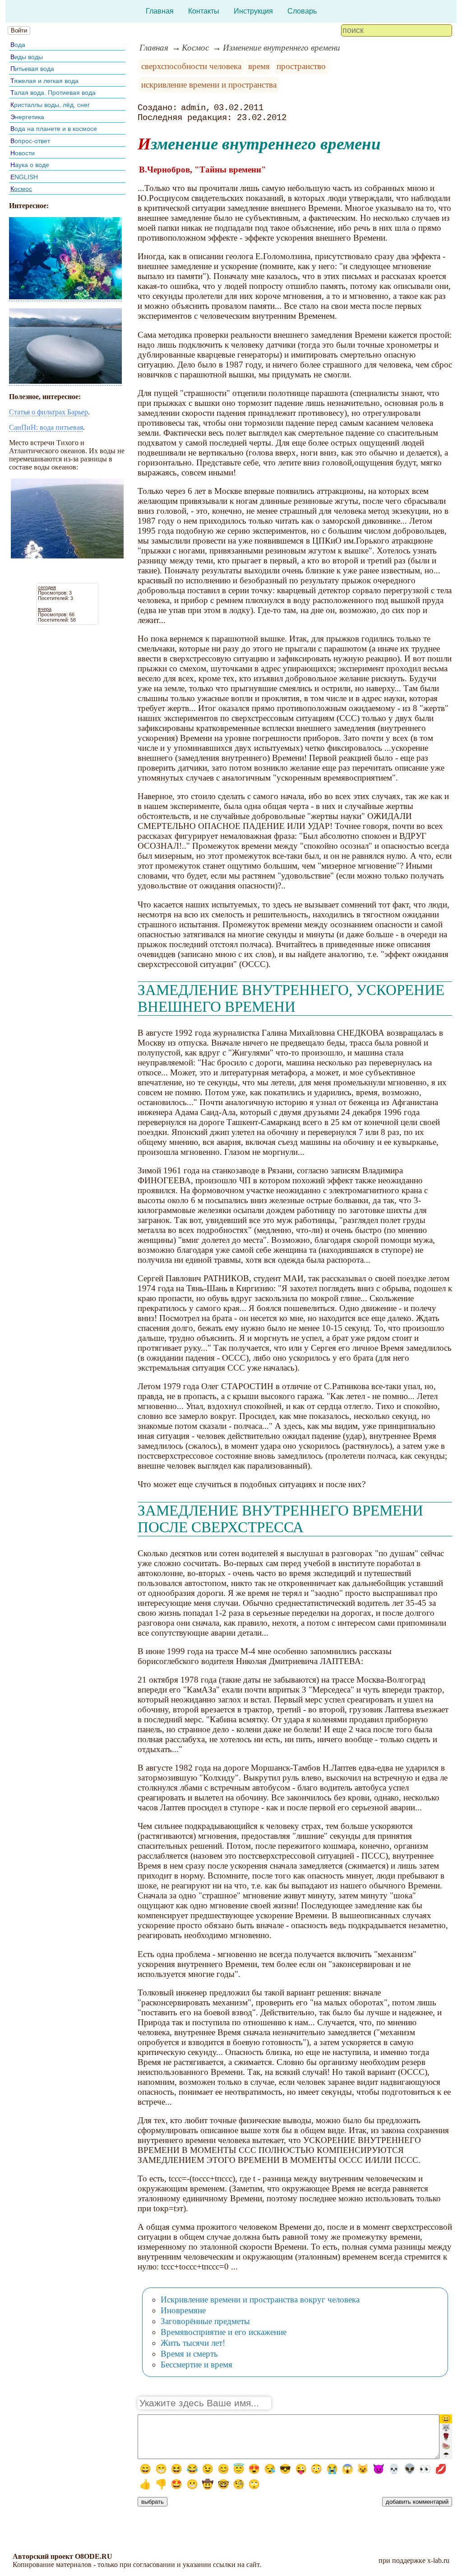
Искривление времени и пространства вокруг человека (260, 2299)
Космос (21, 189)
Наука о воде (30, 165)
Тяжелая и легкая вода (44, 81)
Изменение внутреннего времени (282, 48)
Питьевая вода (32, 69)
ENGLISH (24, 177)
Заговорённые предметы (205, 2321)
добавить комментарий (417, 2502)
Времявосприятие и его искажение (224, 2332)
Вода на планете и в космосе (54, 129)
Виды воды (27, 57)
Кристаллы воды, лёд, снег (50, 105)
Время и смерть (189, 2354)
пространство (301, 66)
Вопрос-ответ (30, 141)
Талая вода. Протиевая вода (53, 93)
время (259, 66)
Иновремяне (183, 2310)
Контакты (204, 11)
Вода (18, 45)
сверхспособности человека (191, 66)
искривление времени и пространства (209, 85)
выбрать (152, 2502)
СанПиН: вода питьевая (46, 427)
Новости (23, 153)
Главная (160, 11)
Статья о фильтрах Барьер (49, 412)
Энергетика (27, 117)
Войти (19, 30)
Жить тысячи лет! (193, 2343)
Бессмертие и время (196, 2364)
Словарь (302, 11)
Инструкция (253, 11)
